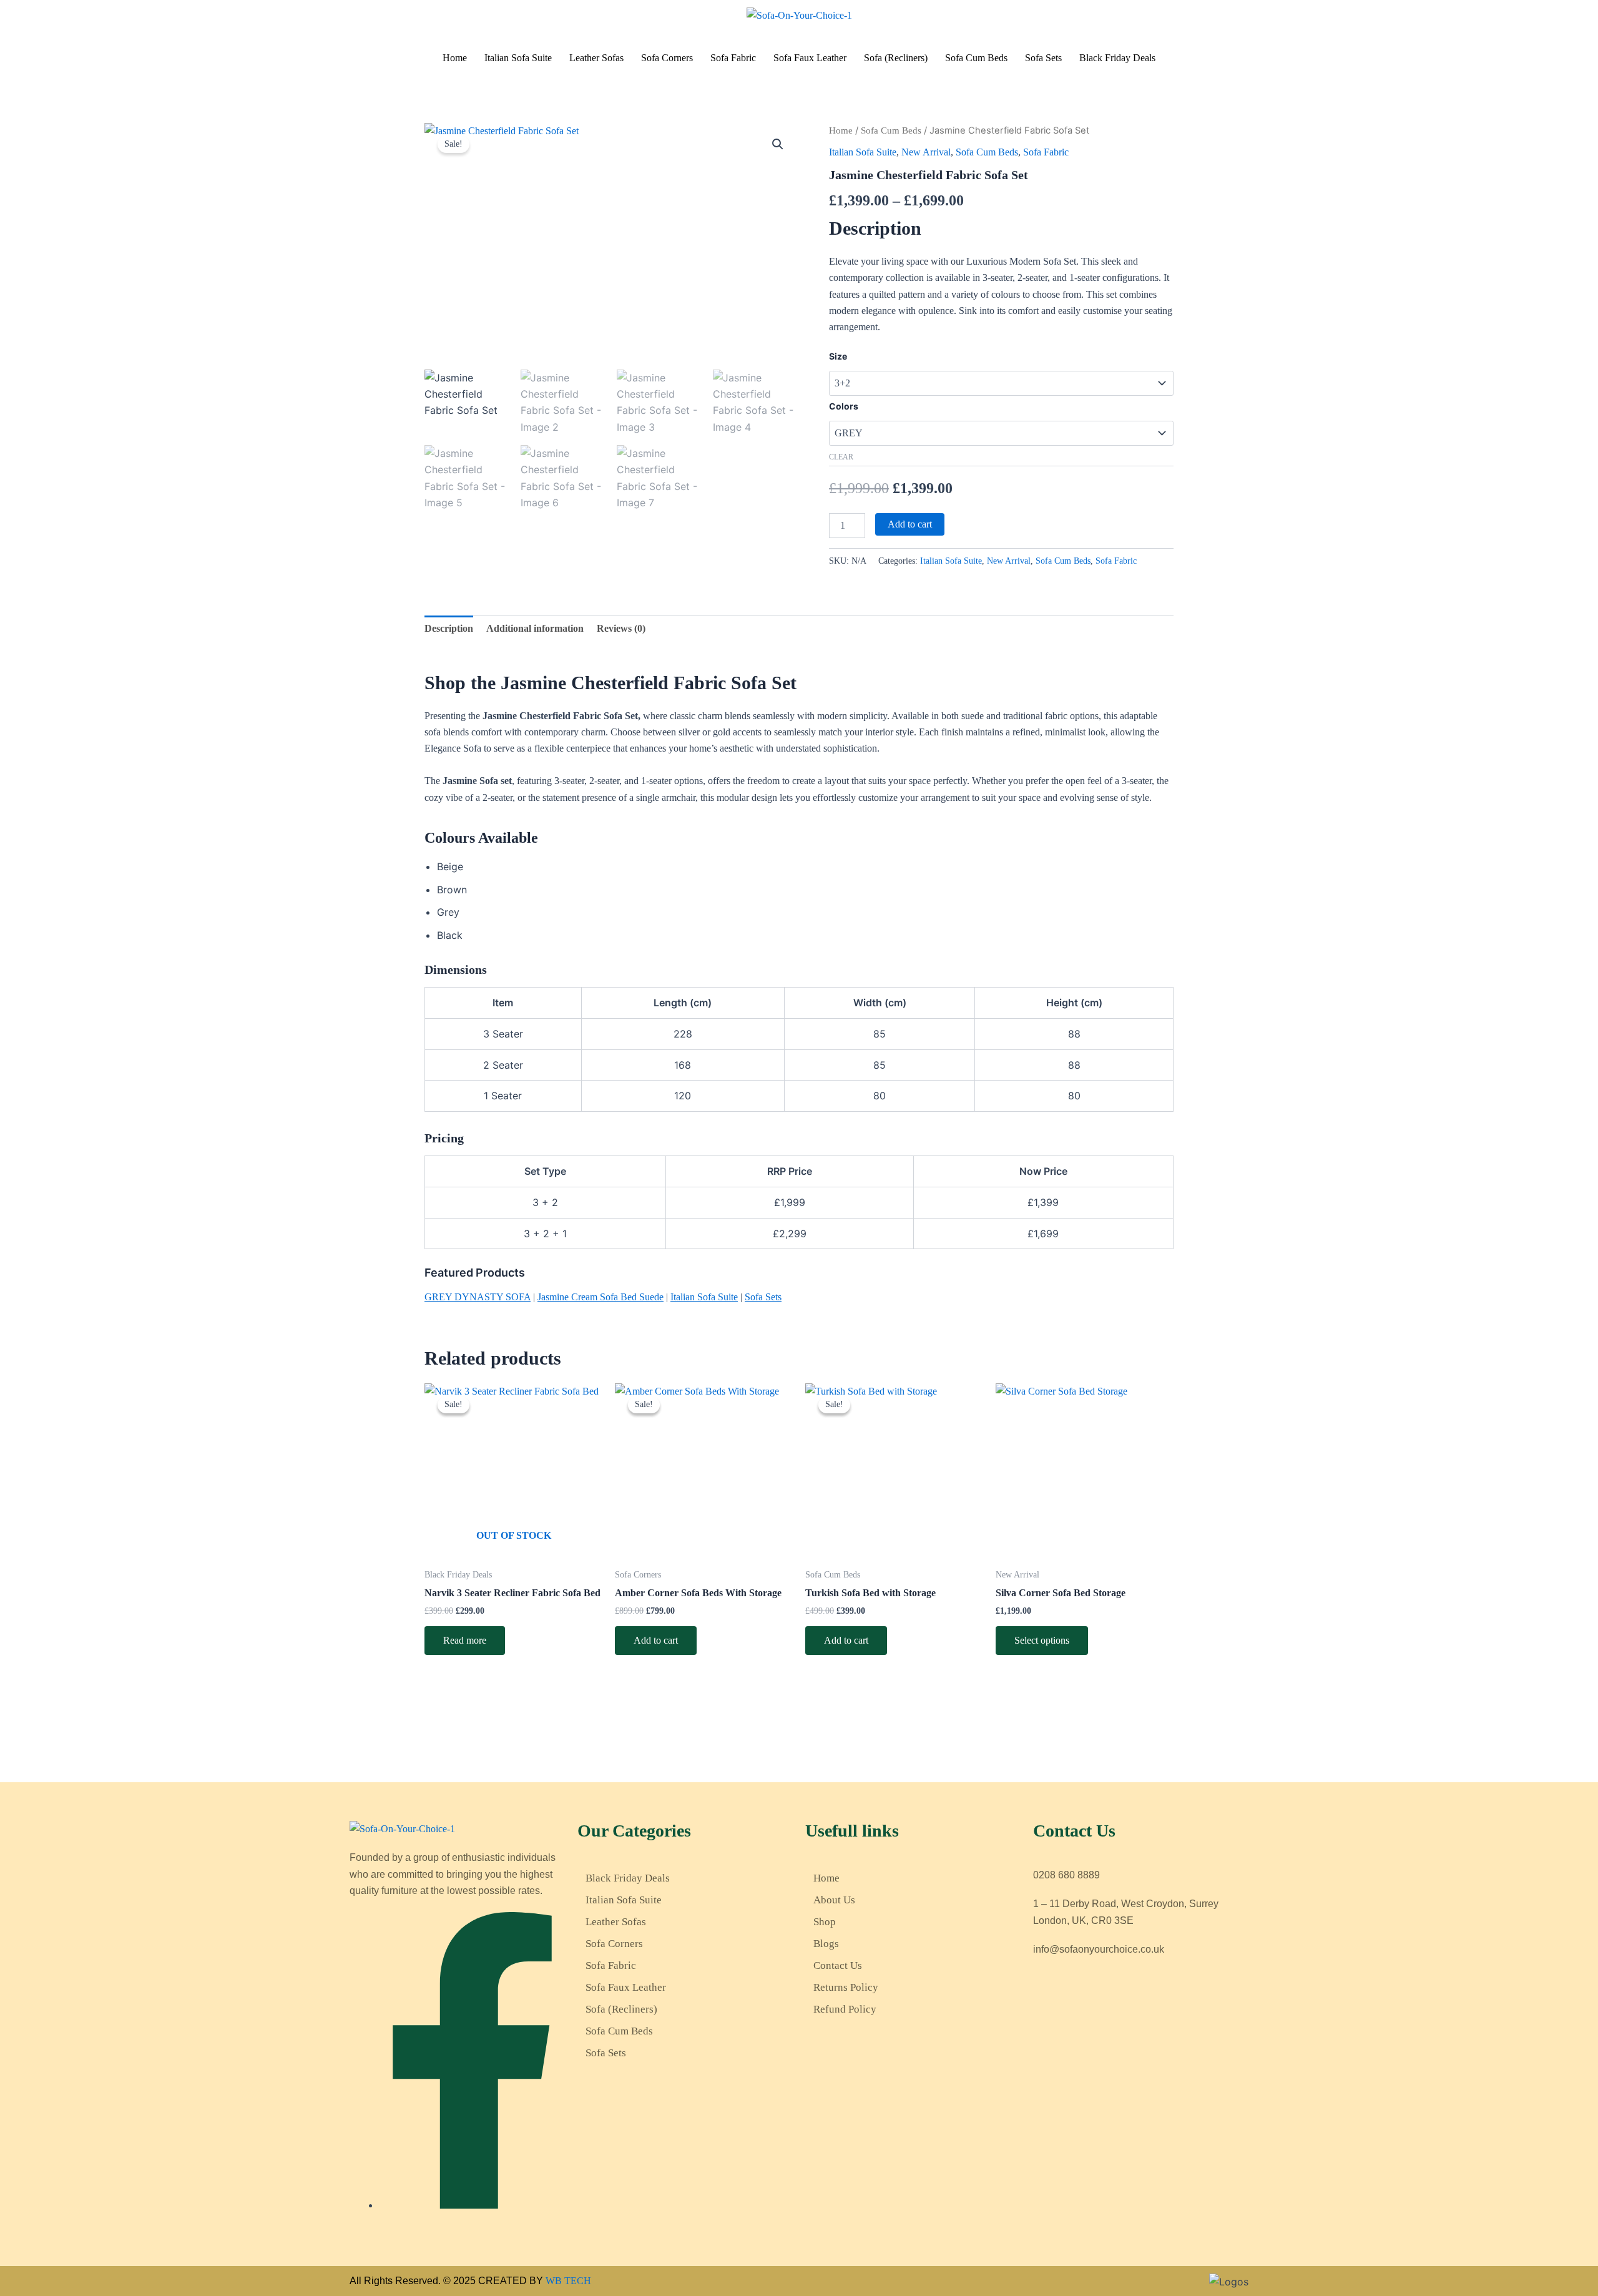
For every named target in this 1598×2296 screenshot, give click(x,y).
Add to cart (910, 524)
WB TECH (568, 2281)
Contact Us (838, 1965)
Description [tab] (449, 628)
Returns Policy (846, 1987)
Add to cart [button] (656, 1640)
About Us (834, 1900)
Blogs (826, 1944)
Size (838, 356)
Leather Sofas (596, 58)
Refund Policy (845, 2009)
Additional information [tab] (535, 628)
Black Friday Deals (1117, 58)
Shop (825, 1922)
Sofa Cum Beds (976, 58)
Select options (1042, 1640)
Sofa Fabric (733, 58)
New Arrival (926, 152)
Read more (465, 1640)
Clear (841, 457)
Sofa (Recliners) (896, 58)
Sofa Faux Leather (810, 58)
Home (455, 58)
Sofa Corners (667, 58)
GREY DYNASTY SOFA (478, 1297)
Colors (844, 406)
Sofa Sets (1043, 58)
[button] (778, 144)
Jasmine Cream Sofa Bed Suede (600, 1297)
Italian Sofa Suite (518, 58)
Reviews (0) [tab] (621, 628)
